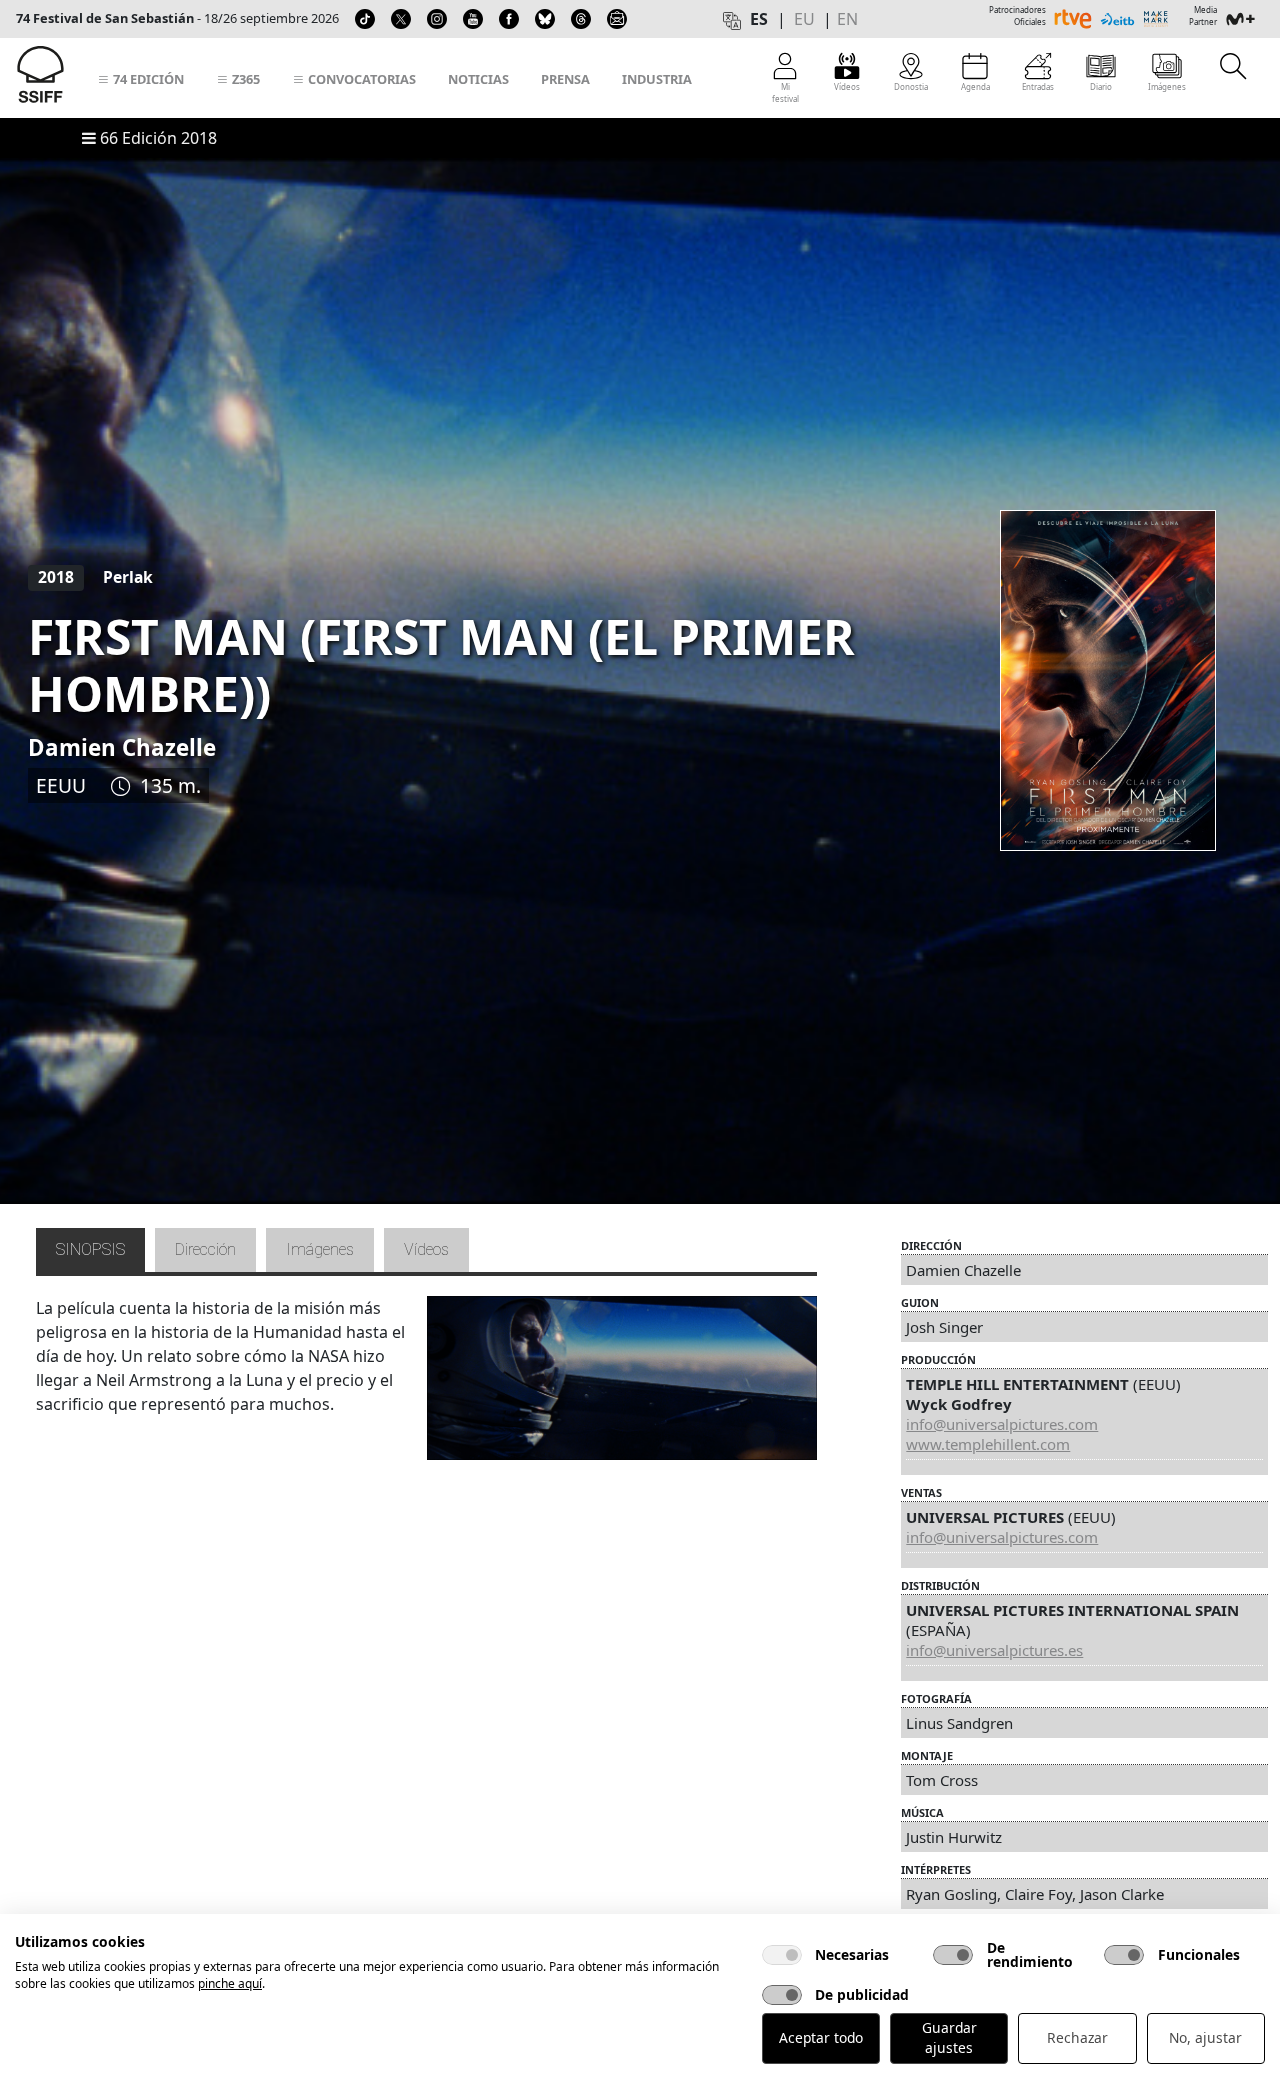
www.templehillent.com (988, 1444)
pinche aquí (230, 1983)
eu (804, 19)
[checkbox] (782, 1955)
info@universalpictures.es (994, 1650)
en (847, 19)
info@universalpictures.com (1002, 1424)
